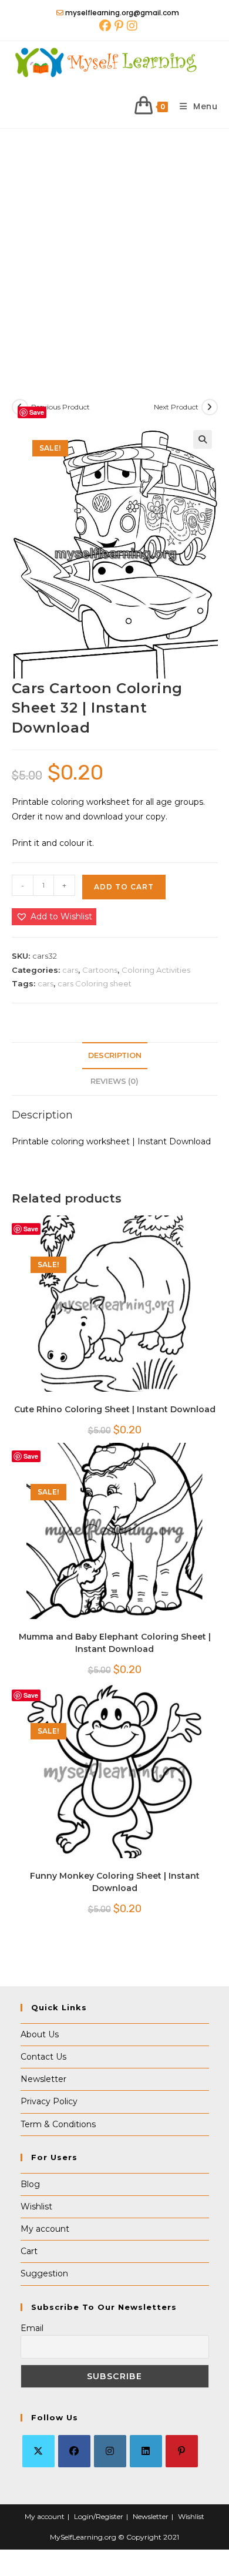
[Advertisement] (114, 249)
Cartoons (100, 970)
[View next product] (210, 407)
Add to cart (124, 887)
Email (32, 2328)
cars (70, 970)
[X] (38, 2451)
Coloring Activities (156, 970)
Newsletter (43, 2079)
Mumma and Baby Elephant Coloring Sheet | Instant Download (115, 1643)
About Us (40, 2034)
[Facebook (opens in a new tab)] (105, 26)
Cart (29, 2251)
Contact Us (43, 2057)
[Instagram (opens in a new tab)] (131, 26)
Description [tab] (115, 1055)
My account (45, 2229)
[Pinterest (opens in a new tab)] (119, 26)
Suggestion (44, 2273)
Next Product (176, 407)
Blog (30, 2184)
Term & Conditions (58, 2124)
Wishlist (36, 2206)
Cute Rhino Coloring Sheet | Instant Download (115, 1409)
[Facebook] (74, 2451)
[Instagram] (110, 2451)
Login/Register (99, 2516)
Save (37, 412)
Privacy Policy (49, 2101)
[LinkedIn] (146, 2451)
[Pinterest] (182, 2451)
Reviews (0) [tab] (114, 1081)
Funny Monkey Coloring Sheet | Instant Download (115, 1882)
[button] (203, 439)
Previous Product (60, 407)
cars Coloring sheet (95, 983)
